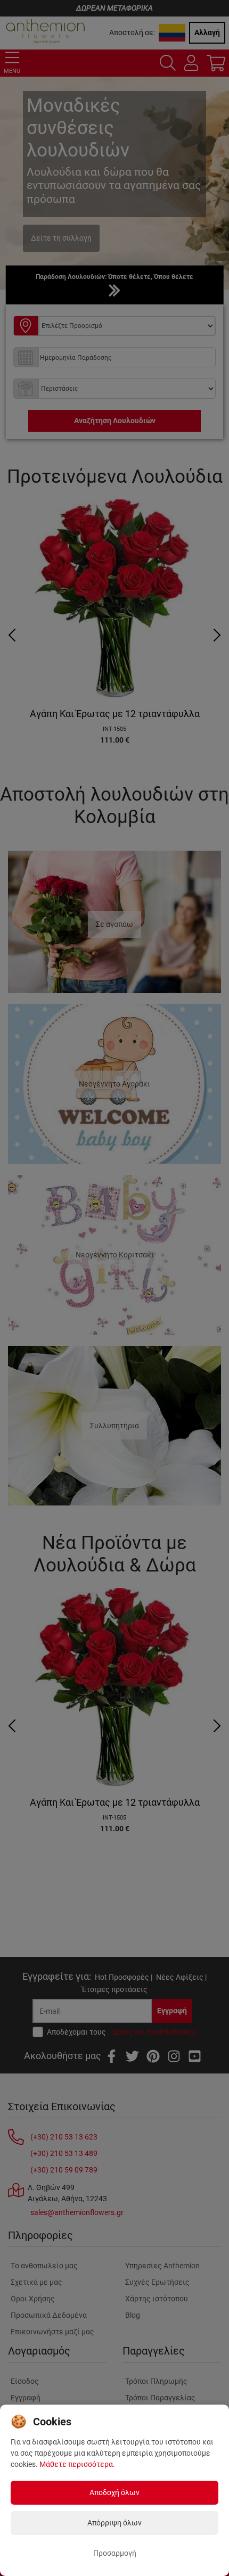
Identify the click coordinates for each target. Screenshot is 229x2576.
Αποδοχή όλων (114, 2492)
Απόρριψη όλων (114, 2523)
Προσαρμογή (115, 2553)
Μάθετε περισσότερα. (77, 2464)
